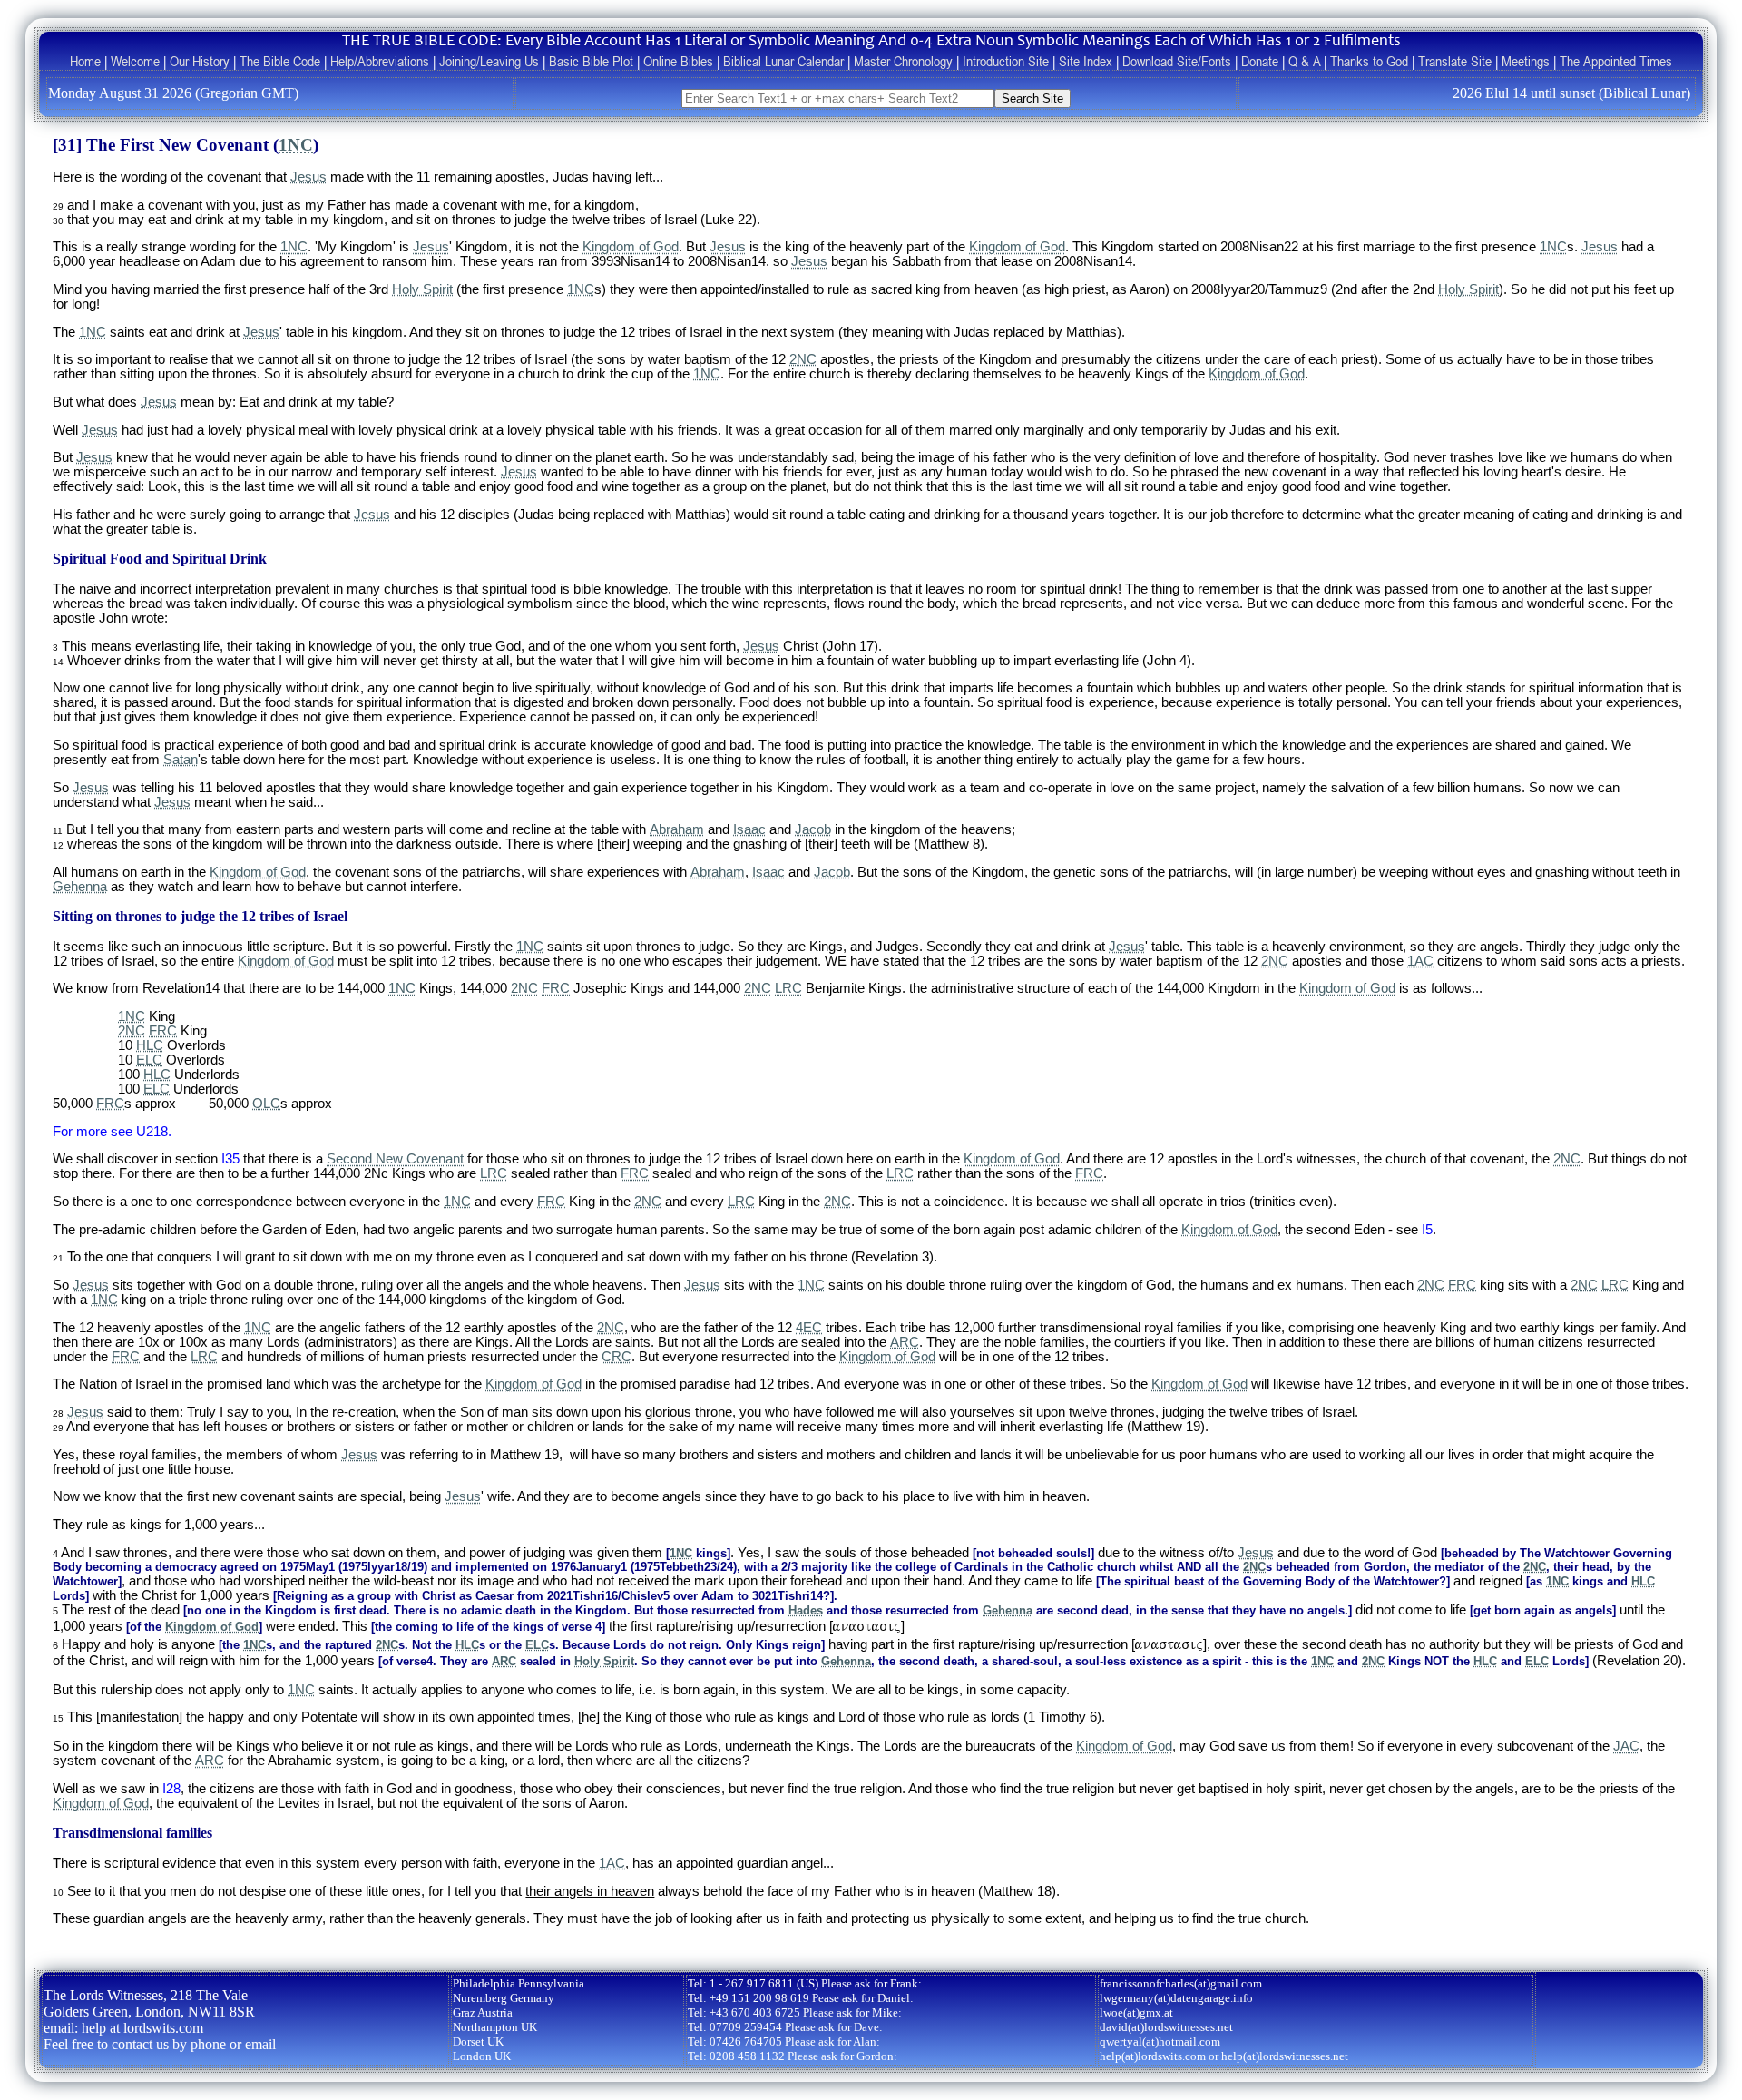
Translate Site (1455, 61)
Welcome (135, 61)
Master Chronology (903, 61)
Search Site (1032, 98)
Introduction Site (1006, 61)
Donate (1260, 61)
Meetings (1526, 61)
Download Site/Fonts (1177, 61)
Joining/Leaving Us (489, 61)
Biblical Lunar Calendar (783, 61)
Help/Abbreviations (380, 61)
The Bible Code (280, 61)
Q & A (1304, 61)
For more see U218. (112, 1132)
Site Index (1086, 61)
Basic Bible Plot (591, 61)
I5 (1427, 1230)
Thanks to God (1369, 61)
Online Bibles (678, 61)
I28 (171, 1789)
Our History (200, 61)
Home (85, 61)
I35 (230, 1159)
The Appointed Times (1616, 61)
